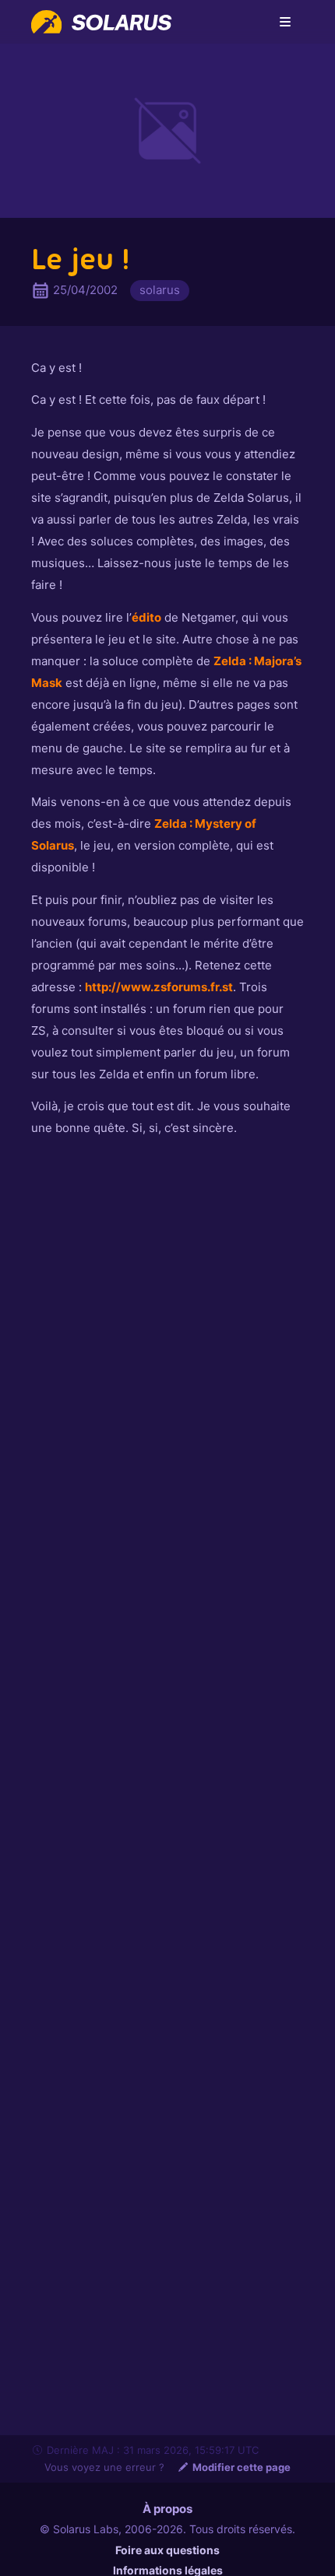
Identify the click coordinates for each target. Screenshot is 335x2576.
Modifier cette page (242, 2467)
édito (146, 617)
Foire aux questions (167, 2550)
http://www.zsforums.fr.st (159, 987)
